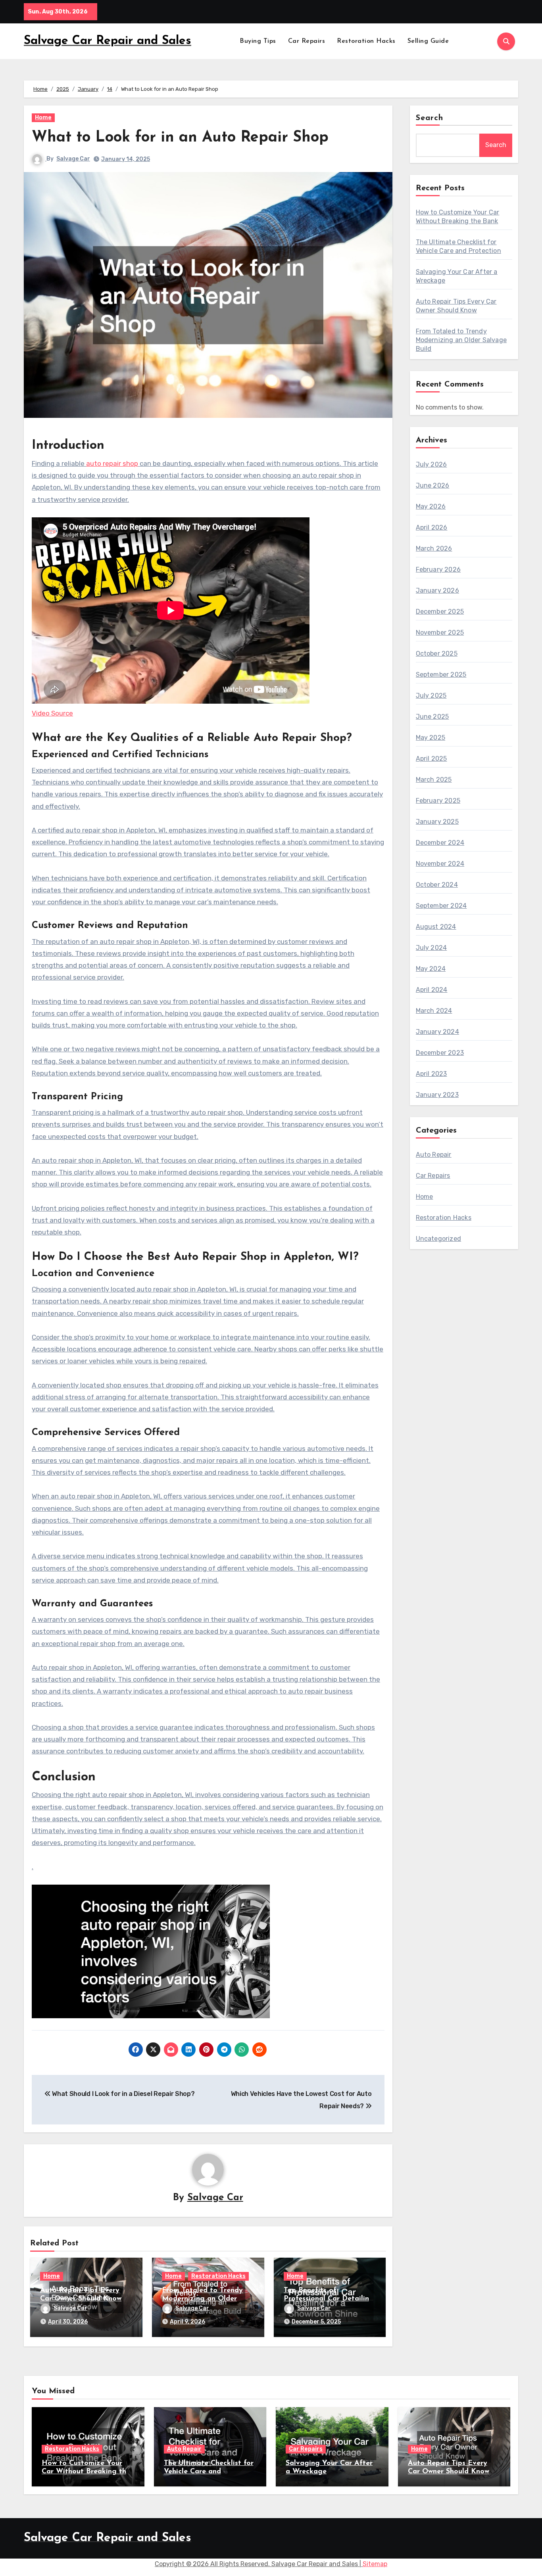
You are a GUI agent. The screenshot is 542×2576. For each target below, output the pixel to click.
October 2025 (437, 654)
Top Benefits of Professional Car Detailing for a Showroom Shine (329, 2299)
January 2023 (437, 1095)
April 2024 (432, 990)
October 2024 (437, 885)
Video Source (52, 713)
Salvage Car (73, 159)
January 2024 (437, 1032)
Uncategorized (439, 1239)
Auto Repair (434, 1155)
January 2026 (437, 590)
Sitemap (375, 2564)
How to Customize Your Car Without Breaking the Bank (86, 2472)
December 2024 (440, 843)
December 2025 (440, 611)
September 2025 (441, 675)
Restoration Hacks (366, 41)
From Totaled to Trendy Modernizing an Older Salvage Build (202, 2299)
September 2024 (441, 906)
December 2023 (440, 1053)
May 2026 (431, 506)
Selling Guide (428, 41)
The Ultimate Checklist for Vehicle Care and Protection (209, 2472)
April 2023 (431, 1074)
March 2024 (434, 1011)
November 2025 (440, 633)
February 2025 (438, 801)
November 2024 (440, 864)
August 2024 (436, 927)
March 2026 (434, 548)
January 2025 (437, 822)
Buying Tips (258, 41)
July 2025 (431, 696)
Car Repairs (307, 41)
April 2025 (431, 759)
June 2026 (433, 485)
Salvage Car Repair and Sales (108, 41)
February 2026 (438, 569)
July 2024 (431, 948)
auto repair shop (112, 463)
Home (43, 118)
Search (430, 118)
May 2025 (431, 738)
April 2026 (432, 527)
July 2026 (431, 464)
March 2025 (434, 780)
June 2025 (432, 717)
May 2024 (431, 969)
